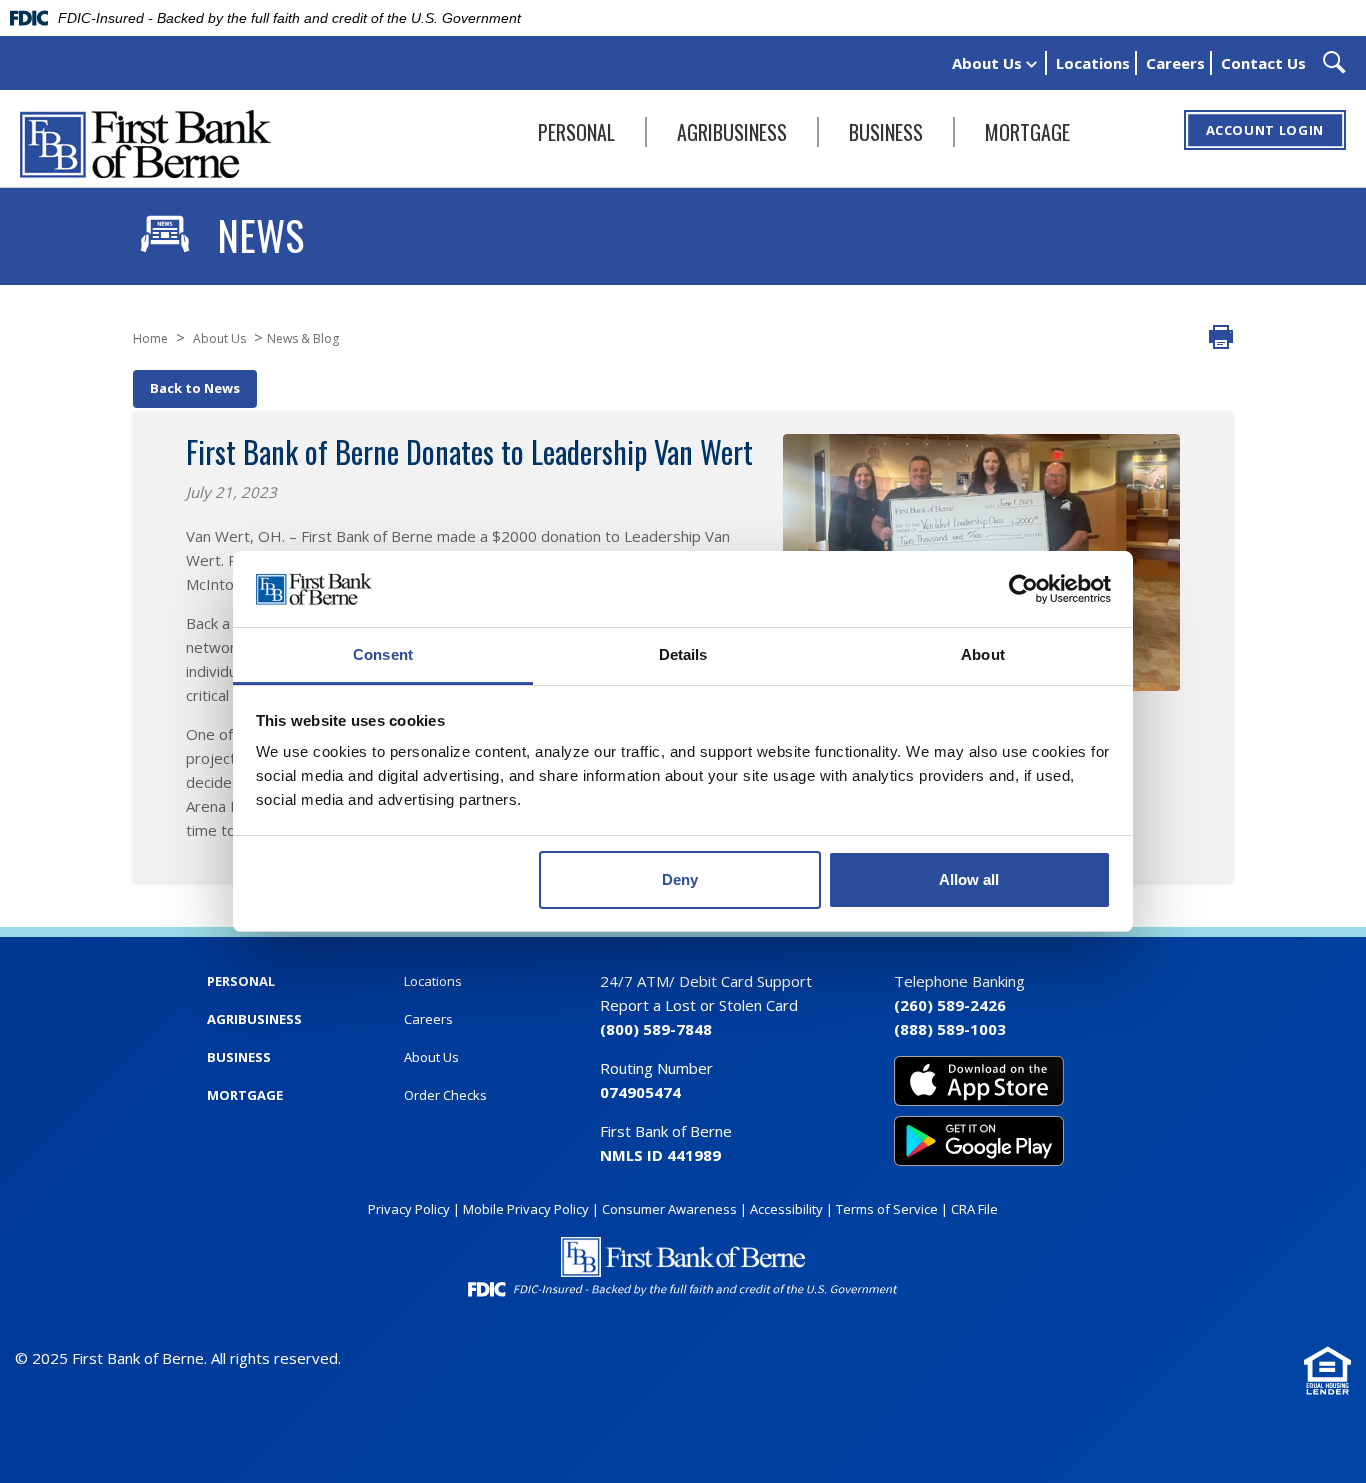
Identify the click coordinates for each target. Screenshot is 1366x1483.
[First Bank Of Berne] (145, 144)
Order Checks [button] (445, 1095)
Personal (576, 132)
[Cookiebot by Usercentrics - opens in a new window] (1023, 589)
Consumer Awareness (669, 1209)
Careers (1175, 63)
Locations (1093, 63)
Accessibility (786, 1209)
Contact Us (1263, 63)
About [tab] (983, 654)
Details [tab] (683, 654)
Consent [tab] (383, 654)
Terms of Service (887, 1209)
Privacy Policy (409, 1209)
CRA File (974, 1209)
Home (150, 338)
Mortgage (1027, 132)
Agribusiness (732, 132)
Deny (680, 879)
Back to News (195, 388)
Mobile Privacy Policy (526, 1209)
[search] (1334, 63)
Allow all (969, 879)
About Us (989, 63)
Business (886, 132)
